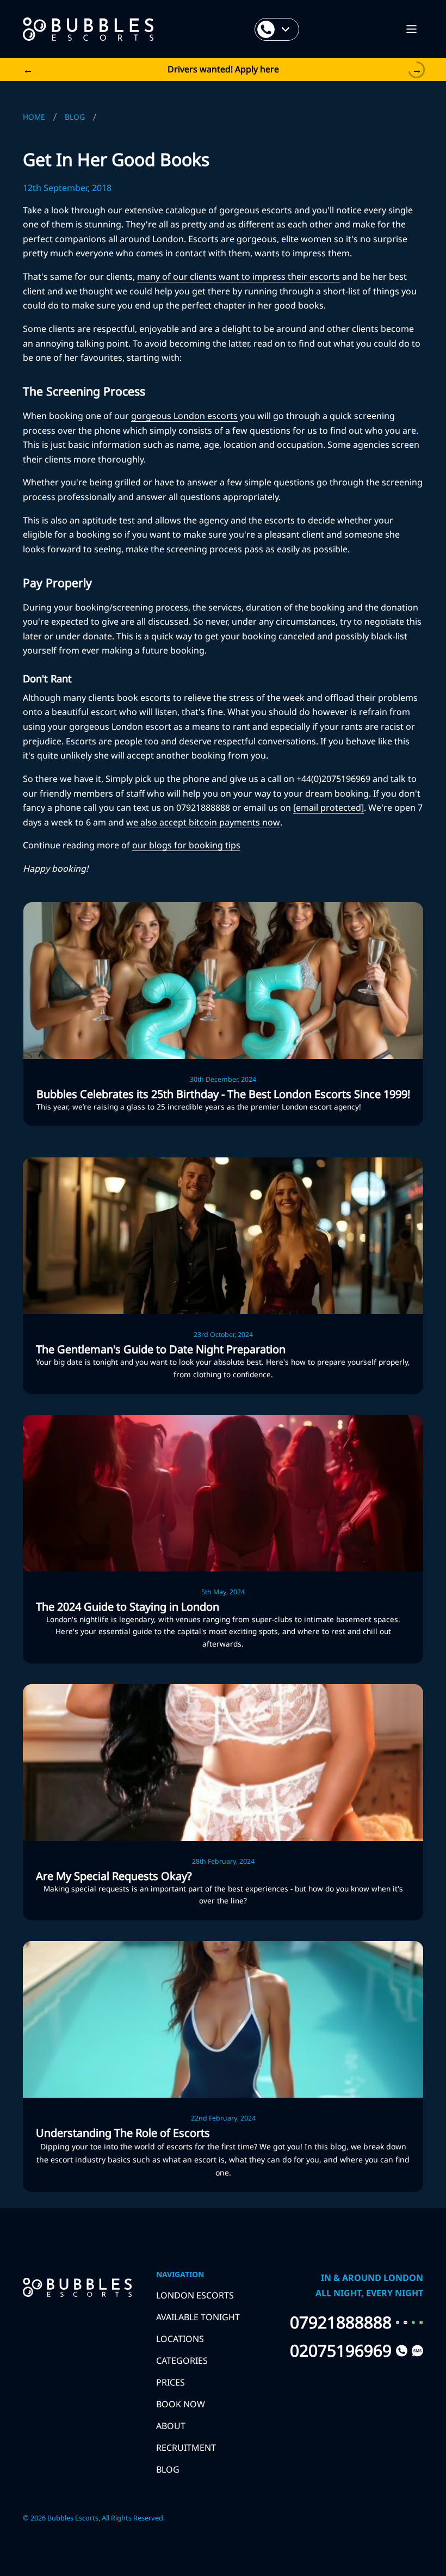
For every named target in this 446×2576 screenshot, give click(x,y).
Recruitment (186, 2448)
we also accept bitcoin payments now (203, 822)
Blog (168, 2469)
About (171, 2426)
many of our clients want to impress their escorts (239, 276)
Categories (182, 2361)
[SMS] (405, 2322)
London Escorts (195, 2295)
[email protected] (329, 808)
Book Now (181, 2404)
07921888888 (341, 2322)
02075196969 (341, 2351)
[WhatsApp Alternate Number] (421, 2322)
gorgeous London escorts (184, 416)
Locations (180, 2339)
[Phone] (398, 2322)
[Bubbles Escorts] (88, 29)
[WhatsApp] (414, 2322)
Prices (171, 2382)
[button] (411, 29)
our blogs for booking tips (186, 845)
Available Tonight (198, 2317)
